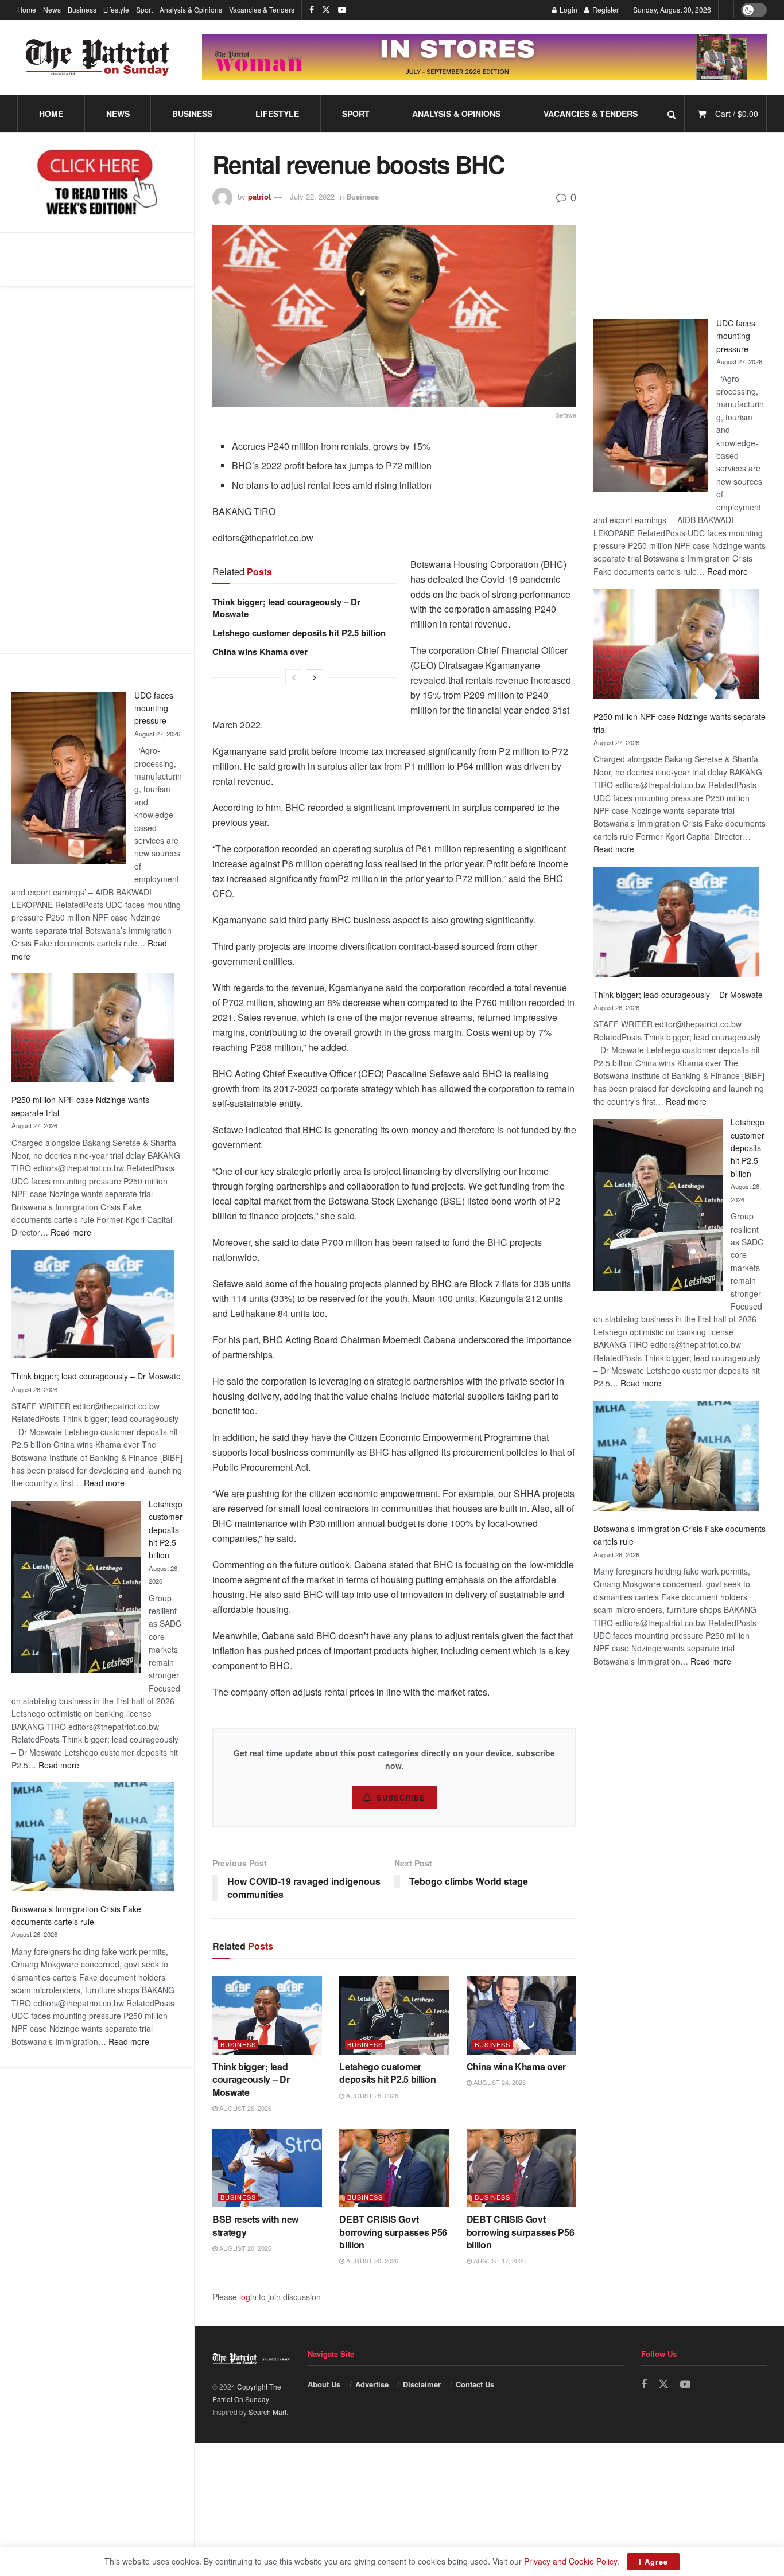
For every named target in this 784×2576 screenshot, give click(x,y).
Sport (144, 9)
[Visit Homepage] (98, 57)
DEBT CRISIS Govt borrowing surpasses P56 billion (393, 2232)
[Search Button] (672, 114)
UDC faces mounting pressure (154, 708)
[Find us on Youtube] (342, 10)
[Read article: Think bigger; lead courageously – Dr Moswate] (267, 2015)
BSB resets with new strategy (255, 2225)
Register (605, 9)
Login (568, 9)
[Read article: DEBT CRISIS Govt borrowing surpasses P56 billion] (394, 2168)
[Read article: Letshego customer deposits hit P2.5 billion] (394, 2015)
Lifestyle (116, 9)
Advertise (372, 2384)
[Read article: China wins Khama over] (521, 2015)
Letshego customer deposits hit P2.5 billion (166, 1530)
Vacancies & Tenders (262, 9)
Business (82, 9)
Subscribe (401, 1797)
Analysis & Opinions (191, 9)
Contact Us (475, 2384)
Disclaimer (422, 2384)
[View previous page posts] (294, 677)
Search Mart (267, 2412)
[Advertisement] (680, 222)
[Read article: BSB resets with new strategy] (267, 2168)
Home (27, 9)
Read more (71, 1232)
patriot (259, 196)
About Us (324, 2384)
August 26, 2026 (244, 2108)
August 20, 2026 (244, 2248)
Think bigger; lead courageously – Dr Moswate (96, 1376)
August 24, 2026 (499, 2082)
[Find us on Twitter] (326, 10)
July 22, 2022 (312, 196)
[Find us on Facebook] (312, 10)
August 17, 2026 (499, 2261)
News (52, 9)
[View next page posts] (315, 677)
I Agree (653, 2561)
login (248, 2297)
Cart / (737, 114)
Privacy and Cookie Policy (570, 2561)
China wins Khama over (260, 652)
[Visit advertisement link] (484, 57)
